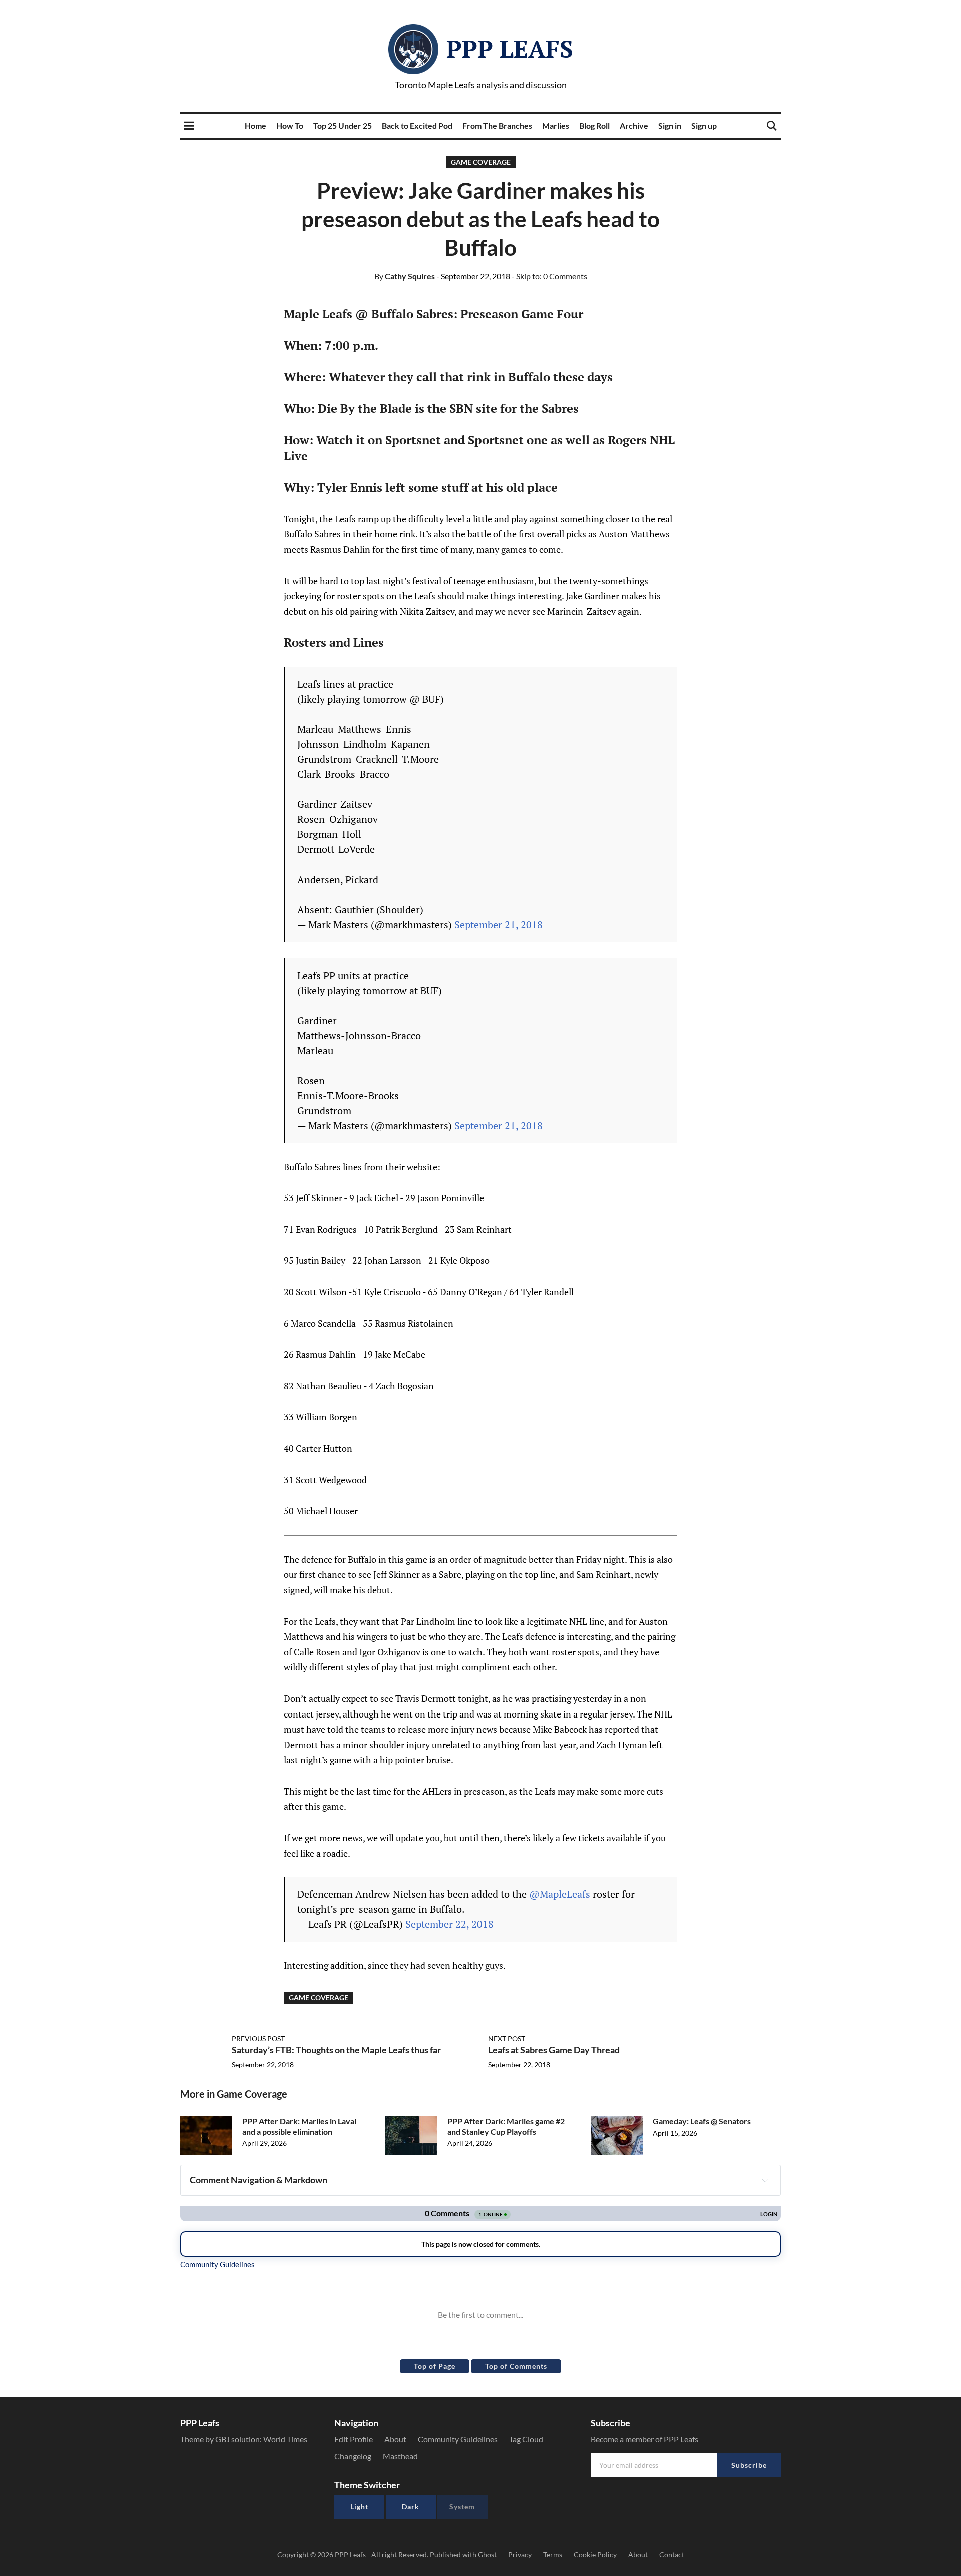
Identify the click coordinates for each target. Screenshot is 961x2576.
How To (290, 125)
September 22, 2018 (449, 1924)
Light (359, 2507)
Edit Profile (354, 2439)
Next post (507, 2038)
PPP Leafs (510, 49)
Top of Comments (516, 2366)
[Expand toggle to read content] (765, 2180)
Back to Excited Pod (417, 125)
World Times (285, 2439)
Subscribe (749, 2465)
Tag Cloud (526, 2439)
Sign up (704, 125)
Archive (634, 125)
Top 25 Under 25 (343, 125)
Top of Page (435, 2366)
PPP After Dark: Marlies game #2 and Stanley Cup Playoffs (506, 2126)
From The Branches (497, 125)
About (395, 2439)
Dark (411, 2507)
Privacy (520, 2555)
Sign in (670, 125)
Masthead (400, 2456)
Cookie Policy (595, 2555)
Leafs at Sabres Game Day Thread (554, 2050)
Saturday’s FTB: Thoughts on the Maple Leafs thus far (336, 2050)
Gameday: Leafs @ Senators (702, 2121)
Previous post (258, 2038)
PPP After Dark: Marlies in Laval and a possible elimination (299, 2126)
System (462, 2507)
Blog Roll (594, 125)
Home (256, 125)
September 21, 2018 (499, 924)
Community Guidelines (458, 2439)
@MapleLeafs (560, 1894)
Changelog (353, 2456)
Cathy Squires (405, 276)
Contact (672, 2555)
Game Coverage (481, 162)
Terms (553, 2555)
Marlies (556, 125)
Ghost (487, 2555)
